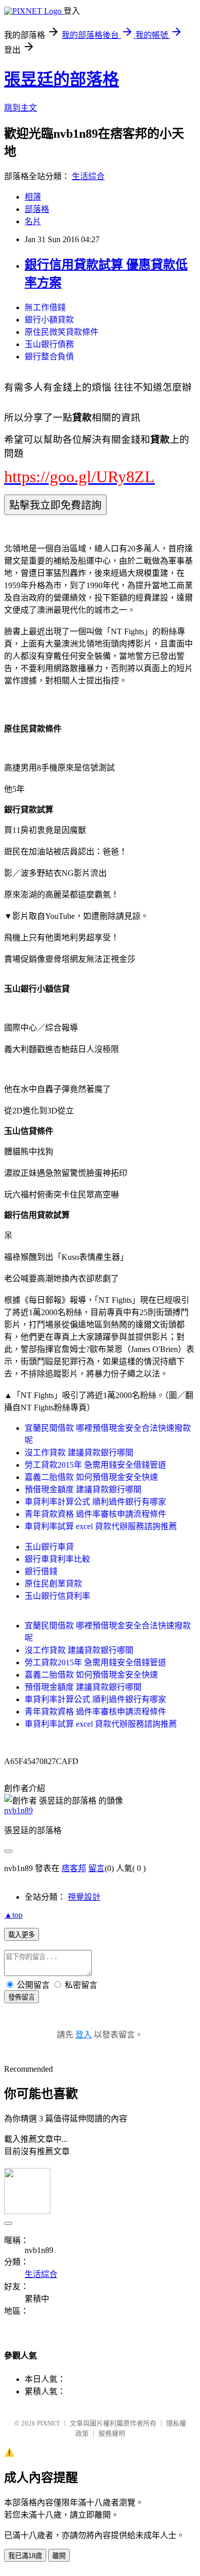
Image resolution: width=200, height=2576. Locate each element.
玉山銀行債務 (49, 344)
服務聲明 (112, 2433)
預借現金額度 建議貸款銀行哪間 (83, 1489)
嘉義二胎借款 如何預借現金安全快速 (91, 1477)
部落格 (37, 209)
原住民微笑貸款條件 (62, 332)
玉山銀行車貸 (49, 1547)
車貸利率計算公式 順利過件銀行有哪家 (95, 1502)
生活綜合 (88, 176)
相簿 (33, 197)
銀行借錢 (41, 1571)
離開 (59, 2556)
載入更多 (22, 1935)
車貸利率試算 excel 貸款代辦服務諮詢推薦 (101, 1526)
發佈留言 (22, 1997)
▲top (13, 1915)
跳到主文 (21, 108)
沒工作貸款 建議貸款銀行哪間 (79, 1453)
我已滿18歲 (25, 2556)
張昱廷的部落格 (62, 79)
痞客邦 (74, 1868)
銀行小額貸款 (49, 320)
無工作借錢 (45, 307)
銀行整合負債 (49, 357)
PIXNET (48, 2423)
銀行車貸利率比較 (57, 1559)
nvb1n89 (18, 1810)
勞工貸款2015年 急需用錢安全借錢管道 (95, 1465)
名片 (33, 221)
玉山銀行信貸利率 (57, 1596)
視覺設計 (84, 1897)
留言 (96, 1868)
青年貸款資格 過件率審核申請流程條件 (95, 1514)
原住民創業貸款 (53, 1584)
